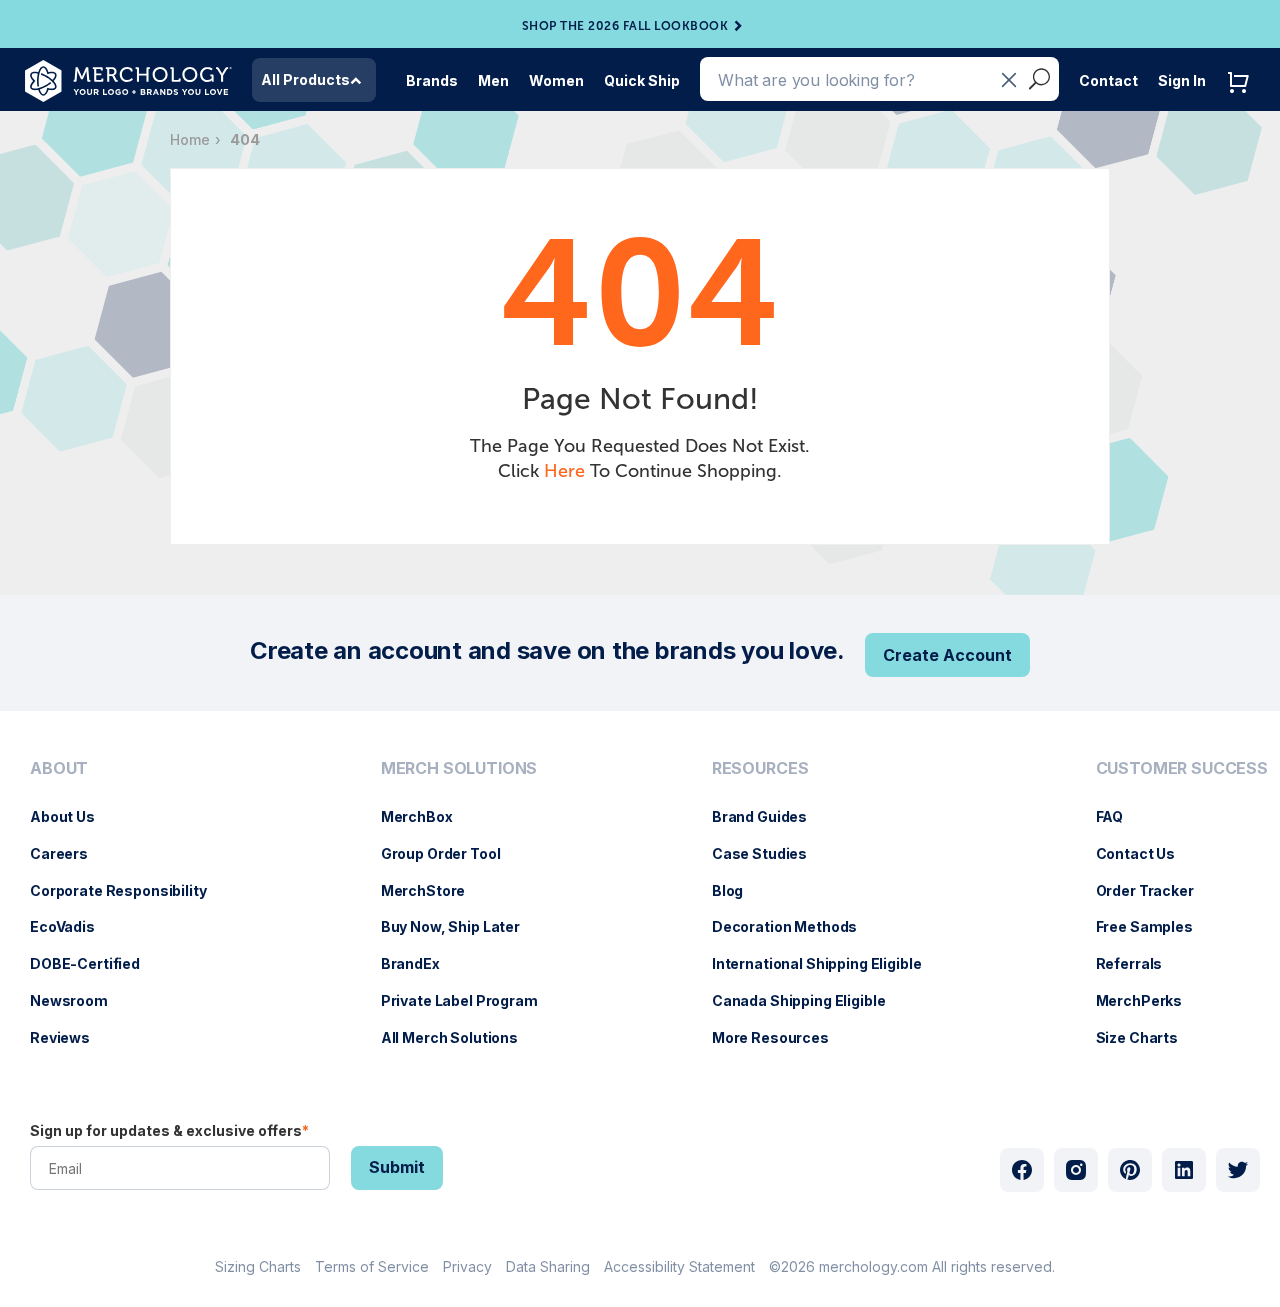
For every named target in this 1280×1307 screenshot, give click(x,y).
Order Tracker (1155, 890)
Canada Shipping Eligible (809, 1000)
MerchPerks (1149, 1000)
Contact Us (1146, 853)
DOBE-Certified (95, 963)
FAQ (1120, 816)
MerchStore (433, 890)
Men (493, 80)
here (564, 471)
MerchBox (427, 816)
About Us (72, 816)
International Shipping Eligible (827, 963)
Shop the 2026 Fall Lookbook (625, 26)
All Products (305, 79)
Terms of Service (372, 1266)
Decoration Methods (794, 926)
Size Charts (1147, 1037)
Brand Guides (769, 816)
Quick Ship (642, 80)
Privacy (467, 1266)
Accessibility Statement (679, 1266)
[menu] (123, 911)
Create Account (947, 655)
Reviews (70, 1037)
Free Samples (1154, 926)
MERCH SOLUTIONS (459, 768)
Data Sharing (548, 1266)
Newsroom (79, 1000)
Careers (69, 853)
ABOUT (59, 768)
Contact (1108, 80)
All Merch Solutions (459, 1037)
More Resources (780, 1037)
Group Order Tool (451, 853)
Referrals (1139, 963)
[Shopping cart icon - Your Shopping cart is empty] (1243, 102)
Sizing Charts (258, 1266)
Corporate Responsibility (128, 890)
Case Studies (769, 853)
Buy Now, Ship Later (460, 926)
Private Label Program (469, 1000)
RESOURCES (760, 768)
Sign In (1182, 80)
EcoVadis (72, 926)
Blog (737, 890)
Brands (432, 80)
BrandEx (420, 963)
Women (556, 80)
